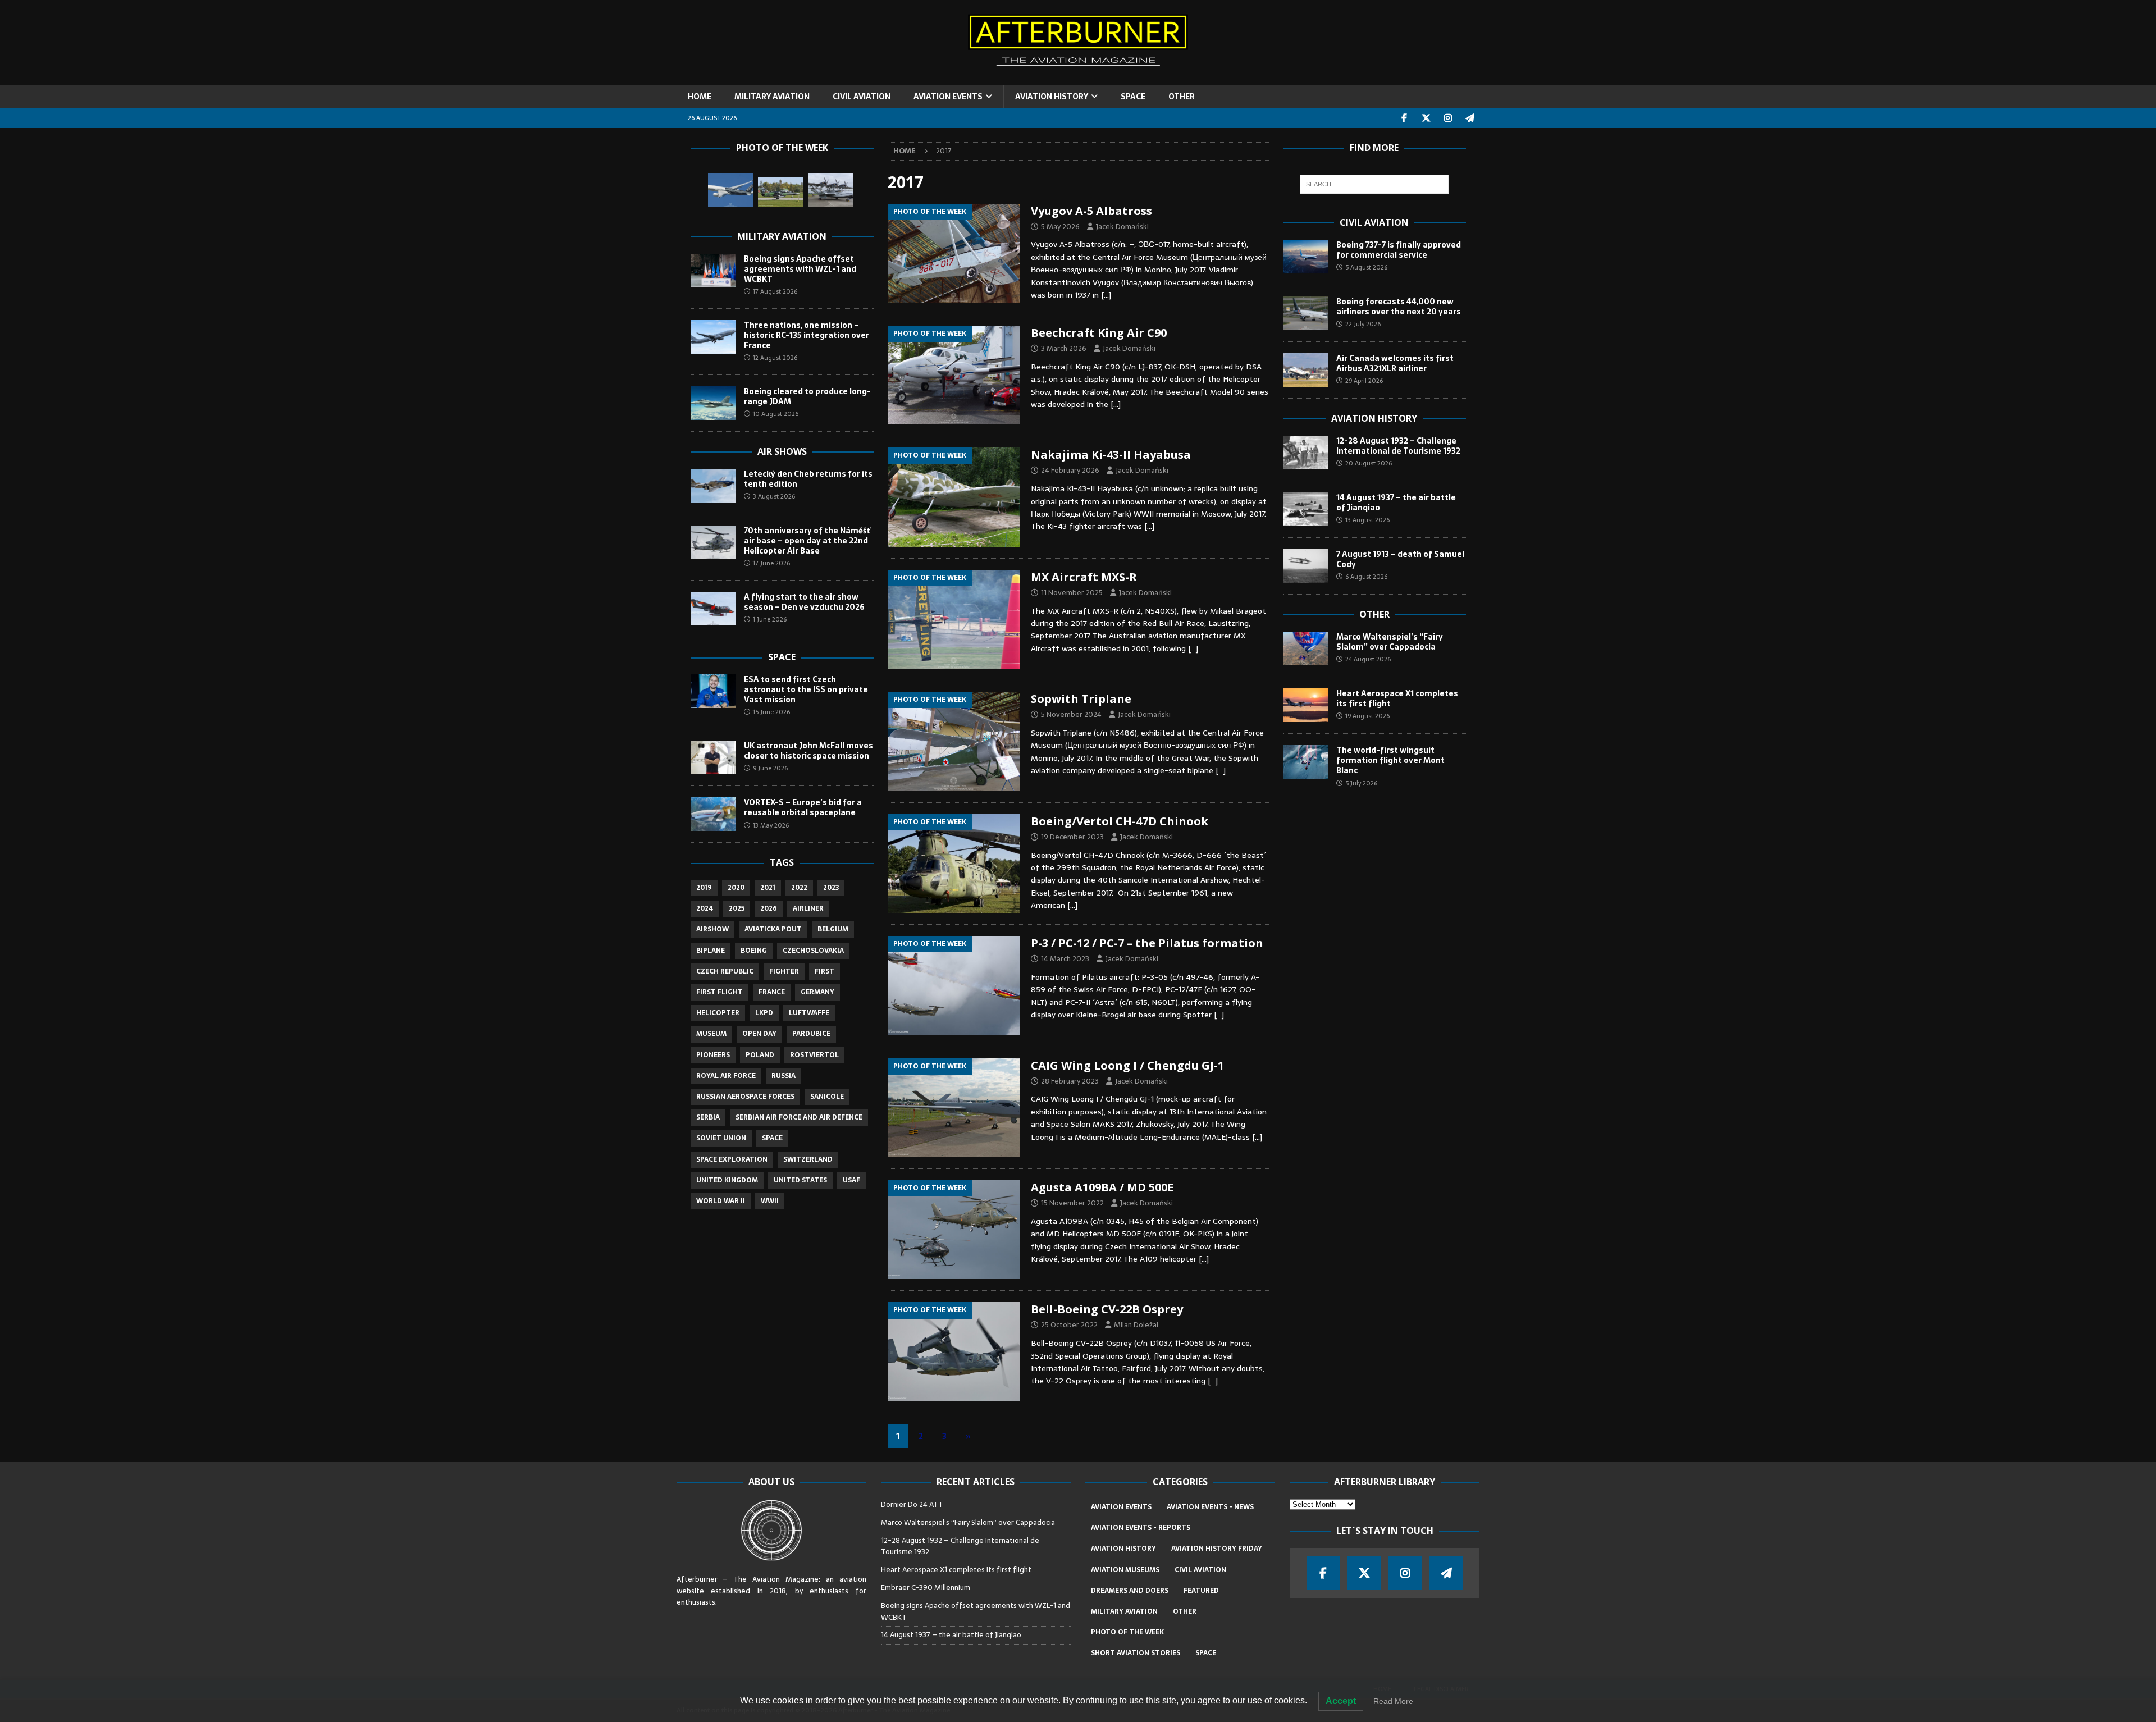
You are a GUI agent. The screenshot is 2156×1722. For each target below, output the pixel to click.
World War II (721, 1201)
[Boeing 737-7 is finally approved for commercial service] (1305, 257)
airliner (808, 908)
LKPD (764, 1013)
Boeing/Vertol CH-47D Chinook (1120, 821)
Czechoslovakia (813, 951)
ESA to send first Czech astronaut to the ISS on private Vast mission (806, 689)
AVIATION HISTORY (1052, 97)
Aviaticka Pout (773, 929)
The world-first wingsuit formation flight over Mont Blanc (1390, 760)
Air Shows (782, 451)
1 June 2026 (770, 619)
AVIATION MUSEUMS (1125, 1570)
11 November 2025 (1072, 593)
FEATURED (1201, 1591)
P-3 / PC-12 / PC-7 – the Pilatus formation (1147, 943)
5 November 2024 (1071, 714)
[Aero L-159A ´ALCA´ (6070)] (780, 192)
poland (760, 1055)
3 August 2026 (774, 496)
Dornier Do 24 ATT (913, 1504)
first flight (720, 992)
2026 (769, 908)
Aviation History (1374, 418)
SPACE (1133, 97)
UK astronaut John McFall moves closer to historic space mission (808, 751)
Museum (711, 1034)
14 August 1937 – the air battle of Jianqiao (1396, 503)
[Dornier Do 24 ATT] (830, 190)
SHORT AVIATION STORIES (1136, 1653)
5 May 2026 (1060, 227)
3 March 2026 (1064, 348)
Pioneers (713, 1055)
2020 (736, 888)
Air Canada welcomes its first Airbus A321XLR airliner (1395, 363)
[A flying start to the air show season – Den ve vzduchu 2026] (713, 609)
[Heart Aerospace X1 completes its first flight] (1305, 705)
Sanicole (827, 1097)
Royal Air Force (726, 1076)
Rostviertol (814, 1055)
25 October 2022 (1069, 1325)
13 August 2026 (1367, 520)
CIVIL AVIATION (862, 97)
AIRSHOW (712, 929)
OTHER (1182, 97)
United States (800, 1180)
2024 (705, 908)
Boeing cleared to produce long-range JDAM (807, 396)
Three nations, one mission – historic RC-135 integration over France (807, 335)
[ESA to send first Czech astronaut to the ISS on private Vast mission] (713, 691)
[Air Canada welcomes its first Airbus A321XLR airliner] (1305, 370)
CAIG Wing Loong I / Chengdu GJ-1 (1127, 1065)
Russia (784, 1076)
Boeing (754, 951)
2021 (768, 888)
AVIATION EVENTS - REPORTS (1141, 1528)
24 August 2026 (1368, 659)
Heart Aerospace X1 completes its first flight (1397, 698)
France (772, 992)
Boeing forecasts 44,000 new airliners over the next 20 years (1399, 307)
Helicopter (718, 1013)
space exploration (732, 1159)
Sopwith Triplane (1081, 699)
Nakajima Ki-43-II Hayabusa (1111, 455)
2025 (737, 908)
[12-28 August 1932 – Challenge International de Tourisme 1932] (1305, 453)
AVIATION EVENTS (948, 97)
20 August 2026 (1369, 463)
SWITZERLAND (808, 1159)
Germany (817, 992)
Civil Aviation (1374, 222)
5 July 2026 (1361, 783)
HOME (700, 97)
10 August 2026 (776, 414)
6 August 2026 (1366, 577)
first (825, 971)
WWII (770, 1201)
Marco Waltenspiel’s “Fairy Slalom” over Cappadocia (1390, 642)
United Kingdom (727, 1180)
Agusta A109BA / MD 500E (1102, 1187)
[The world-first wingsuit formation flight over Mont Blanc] (1305, 762)
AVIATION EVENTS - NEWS (1210, 1507)
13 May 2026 (771, 825)
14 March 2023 (1065, 959)
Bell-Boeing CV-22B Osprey (1107, 1309)
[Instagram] (1448, 118)
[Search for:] (1374, 184)
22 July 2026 (1363, 324)
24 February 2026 (1070, 470)
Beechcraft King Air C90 (1099, 333)
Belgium (833, 929)
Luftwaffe (809, 1013)
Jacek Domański (1122, 227)
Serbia (708, 1117)
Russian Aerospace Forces (745, 1097)
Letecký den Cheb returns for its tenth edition (808, 479)
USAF (851, 1180)
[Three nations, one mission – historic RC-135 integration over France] (713, 337)
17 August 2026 (775, 291)
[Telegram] (1470, 118)
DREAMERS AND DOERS (1130, 1591)
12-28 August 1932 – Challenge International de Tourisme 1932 (1398, 446)
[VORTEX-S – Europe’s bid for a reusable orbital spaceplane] (713, 814)
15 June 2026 (771, 712)
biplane (711, 951)
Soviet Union (721, 1138)
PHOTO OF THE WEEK (1127, 1632)
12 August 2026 (775, 358)
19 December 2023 (1072, 837)
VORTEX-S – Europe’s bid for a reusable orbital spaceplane (803, 807)
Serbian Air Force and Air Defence (799, 1117)
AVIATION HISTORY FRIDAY (1217, 1549)
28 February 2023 (1070, 1081)
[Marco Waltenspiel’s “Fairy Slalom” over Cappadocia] (1305, 648)
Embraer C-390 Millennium (926, 1588)
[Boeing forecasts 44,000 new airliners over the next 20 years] (1305, 313)
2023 (831, 888)
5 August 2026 (1366, 267)
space (772, 1138)
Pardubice (811, 1034)
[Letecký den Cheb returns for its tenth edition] (713, 486)
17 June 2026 (771, 563)
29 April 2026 (1364, 381)
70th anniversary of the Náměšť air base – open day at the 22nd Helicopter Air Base (807, 541)
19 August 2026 (1367, 716)
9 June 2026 (770, 768)
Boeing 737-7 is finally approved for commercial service (1399, 250)
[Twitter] (1426, 118)
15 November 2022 (1072, 1203)
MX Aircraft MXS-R (1084, 577)
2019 (704, 888)
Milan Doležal (1136, 1325)
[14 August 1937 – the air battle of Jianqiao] (1305, 509)
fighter (784, 971)
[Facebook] (1404, 118)
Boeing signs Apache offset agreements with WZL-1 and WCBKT (800, 269)
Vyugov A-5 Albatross (1091, 211)
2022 (799, 888)
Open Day (759, 1034)
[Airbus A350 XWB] (730, 190)
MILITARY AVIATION (772, 97)
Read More (1393, 1701)
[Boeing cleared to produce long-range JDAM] (713, 403)
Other (1374, 614)
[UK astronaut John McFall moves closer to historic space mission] (713, 757)
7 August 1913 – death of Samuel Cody (1400, 559)
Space (782, 657)
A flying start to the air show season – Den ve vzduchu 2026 (804, 602)
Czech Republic (725, 971)
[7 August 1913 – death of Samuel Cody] (1305, 566)
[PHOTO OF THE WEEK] (954, 253)
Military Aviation (782, 236)
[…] (1106, 295)
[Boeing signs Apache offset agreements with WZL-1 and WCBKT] (713, 271)
